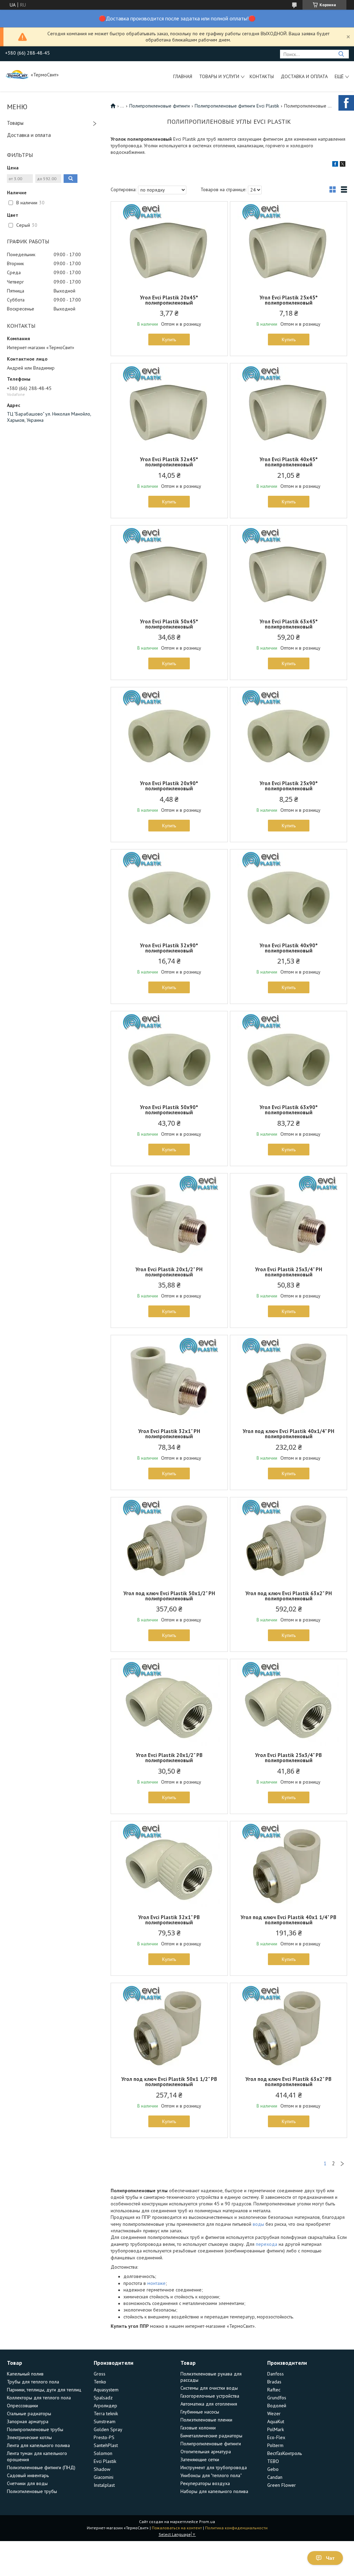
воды (258, 2224)
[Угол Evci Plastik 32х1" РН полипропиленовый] (169, 1378)
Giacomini (104, 2477)
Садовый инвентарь (28, 2475)
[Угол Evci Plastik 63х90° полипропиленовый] (288, 1054)
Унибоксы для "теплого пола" (211, 2475)
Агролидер (105, 2406)
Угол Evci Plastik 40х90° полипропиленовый (289, 948)
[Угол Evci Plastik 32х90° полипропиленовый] (169, 893)
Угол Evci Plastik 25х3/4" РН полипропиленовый (289, 1272)
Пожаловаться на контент (177, 2528)
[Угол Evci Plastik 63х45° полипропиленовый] (288, 569)
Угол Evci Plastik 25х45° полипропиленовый (289, 300)
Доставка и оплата (304, 76)
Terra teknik (106, 2414)
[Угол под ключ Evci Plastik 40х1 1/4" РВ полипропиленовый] (288, 1864)
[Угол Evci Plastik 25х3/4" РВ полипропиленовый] (288, 1702)
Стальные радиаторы (29, 2414)
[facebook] (335, 165)
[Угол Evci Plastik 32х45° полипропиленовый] (169, 407)
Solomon (103, 2453)
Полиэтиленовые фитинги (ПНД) (41, 2467)
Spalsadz (103, 2398)
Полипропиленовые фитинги (160, 106)
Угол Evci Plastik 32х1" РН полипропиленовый (169, 1434)
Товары (15, 123)
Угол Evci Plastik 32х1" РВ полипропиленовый (169, 1920)
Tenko (100, 2382)
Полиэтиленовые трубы (32, 2491)
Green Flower (282, 2485)
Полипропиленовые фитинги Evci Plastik (237, 106)
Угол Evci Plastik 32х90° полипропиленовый (169, 948)
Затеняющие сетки (200, 2459)
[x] (343, 165)
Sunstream (105, 2421)
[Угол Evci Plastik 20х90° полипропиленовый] (169, 731)
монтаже (156, 2283)
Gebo (273, 2469)
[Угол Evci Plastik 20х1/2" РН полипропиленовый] (169, 1217)
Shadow (102, 2469)
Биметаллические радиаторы (211, 2436)
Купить (169, 340)
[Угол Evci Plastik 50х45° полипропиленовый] (169, 569)
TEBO (273, 2461)
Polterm (275, 2445)
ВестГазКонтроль (285, 2453)
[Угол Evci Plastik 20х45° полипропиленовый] (169, 245)
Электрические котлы (29, 2437)
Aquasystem (106, 2390)
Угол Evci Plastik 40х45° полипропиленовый (289, 462)
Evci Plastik (105, 2461)
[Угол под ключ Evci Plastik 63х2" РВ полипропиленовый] (288, 2026)
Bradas (274, 2382)
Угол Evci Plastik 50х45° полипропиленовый (169, 624)
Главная (183, 76)
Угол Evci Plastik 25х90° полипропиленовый (289, 786)
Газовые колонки (198, 2428)
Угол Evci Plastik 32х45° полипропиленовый (169, 462)
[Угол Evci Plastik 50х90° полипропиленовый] (169, 1054)
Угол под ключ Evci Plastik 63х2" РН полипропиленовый (289, 1596)
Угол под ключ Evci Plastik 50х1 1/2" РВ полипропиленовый (169, 2082)
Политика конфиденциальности (236, 2528)
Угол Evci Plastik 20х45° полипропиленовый (169, 300)
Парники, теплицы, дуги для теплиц (44, 2390)
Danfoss (276, 2374)
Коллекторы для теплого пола (39, 2398)
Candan (275, 2477)
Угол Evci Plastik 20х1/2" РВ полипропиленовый (169, 1758)
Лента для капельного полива (38, 2445)
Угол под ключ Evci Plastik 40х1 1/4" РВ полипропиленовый (288, 1920)
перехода (267, 2244)
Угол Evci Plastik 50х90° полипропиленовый (169, 1110)
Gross (100, 2374)
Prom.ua (207, 2522)
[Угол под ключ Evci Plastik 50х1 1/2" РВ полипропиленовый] (169, 2026)
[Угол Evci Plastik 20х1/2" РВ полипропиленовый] (169, 1702)
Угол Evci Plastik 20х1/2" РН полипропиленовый (169, 1272)
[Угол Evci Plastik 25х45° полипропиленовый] (288, 245)
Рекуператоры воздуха (205, 2483)
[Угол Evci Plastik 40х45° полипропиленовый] (288, 407)
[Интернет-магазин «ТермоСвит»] (17, 74)
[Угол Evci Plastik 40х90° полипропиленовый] (288, 893)
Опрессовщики (22, 2406)
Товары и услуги (219, 76)
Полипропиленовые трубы (35, 2429)
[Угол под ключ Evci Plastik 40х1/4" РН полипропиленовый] (288, 1378)
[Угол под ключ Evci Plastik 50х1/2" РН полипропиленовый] (169, 1541)
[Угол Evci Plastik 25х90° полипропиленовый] (288, 731)
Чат (330, 2558)
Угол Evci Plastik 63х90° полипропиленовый (289, 1110)
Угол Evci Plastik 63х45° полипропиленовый (289, 624)
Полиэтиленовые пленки (206, 2420)
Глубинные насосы (200, 2412)
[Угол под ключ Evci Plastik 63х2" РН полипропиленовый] (288, 1541)
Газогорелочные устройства (210, 2396)
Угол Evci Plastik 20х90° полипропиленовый (169, 786)
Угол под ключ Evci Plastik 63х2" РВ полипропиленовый (288, 2082)
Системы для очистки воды (209, 2388)
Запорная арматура (28, 2421)
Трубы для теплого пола (33, 2382)
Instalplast (104, 2485)
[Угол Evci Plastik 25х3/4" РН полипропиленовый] (288, 1217)
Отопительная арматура (206, 2452)
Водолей (277, 2406)
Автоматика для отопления (209, 2404)
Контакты (262, 76)
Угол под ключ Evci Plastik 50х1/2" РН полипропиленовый (169, 1596)
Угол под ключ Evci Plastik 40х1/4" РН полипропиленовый (288, 1434)
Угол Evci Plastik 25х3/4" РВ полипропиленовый (288, 1758)
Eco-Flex (276, 2437)
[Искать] (341, 54)
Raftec (274, 2390)
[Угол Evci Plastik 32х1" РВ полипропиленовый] (169, 1864)
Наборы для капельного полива (214, 2491)
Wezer (274, 2414)
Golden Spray (108, 2429)
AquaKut (276, 2421)
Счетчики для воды (27, 2483)
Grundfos (277, 2398)
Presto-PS (104, 2437)
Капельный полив (25, 2374)
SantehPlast (106, 2445)
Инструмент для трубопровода (214, 2467)
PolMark (276, 2429)
